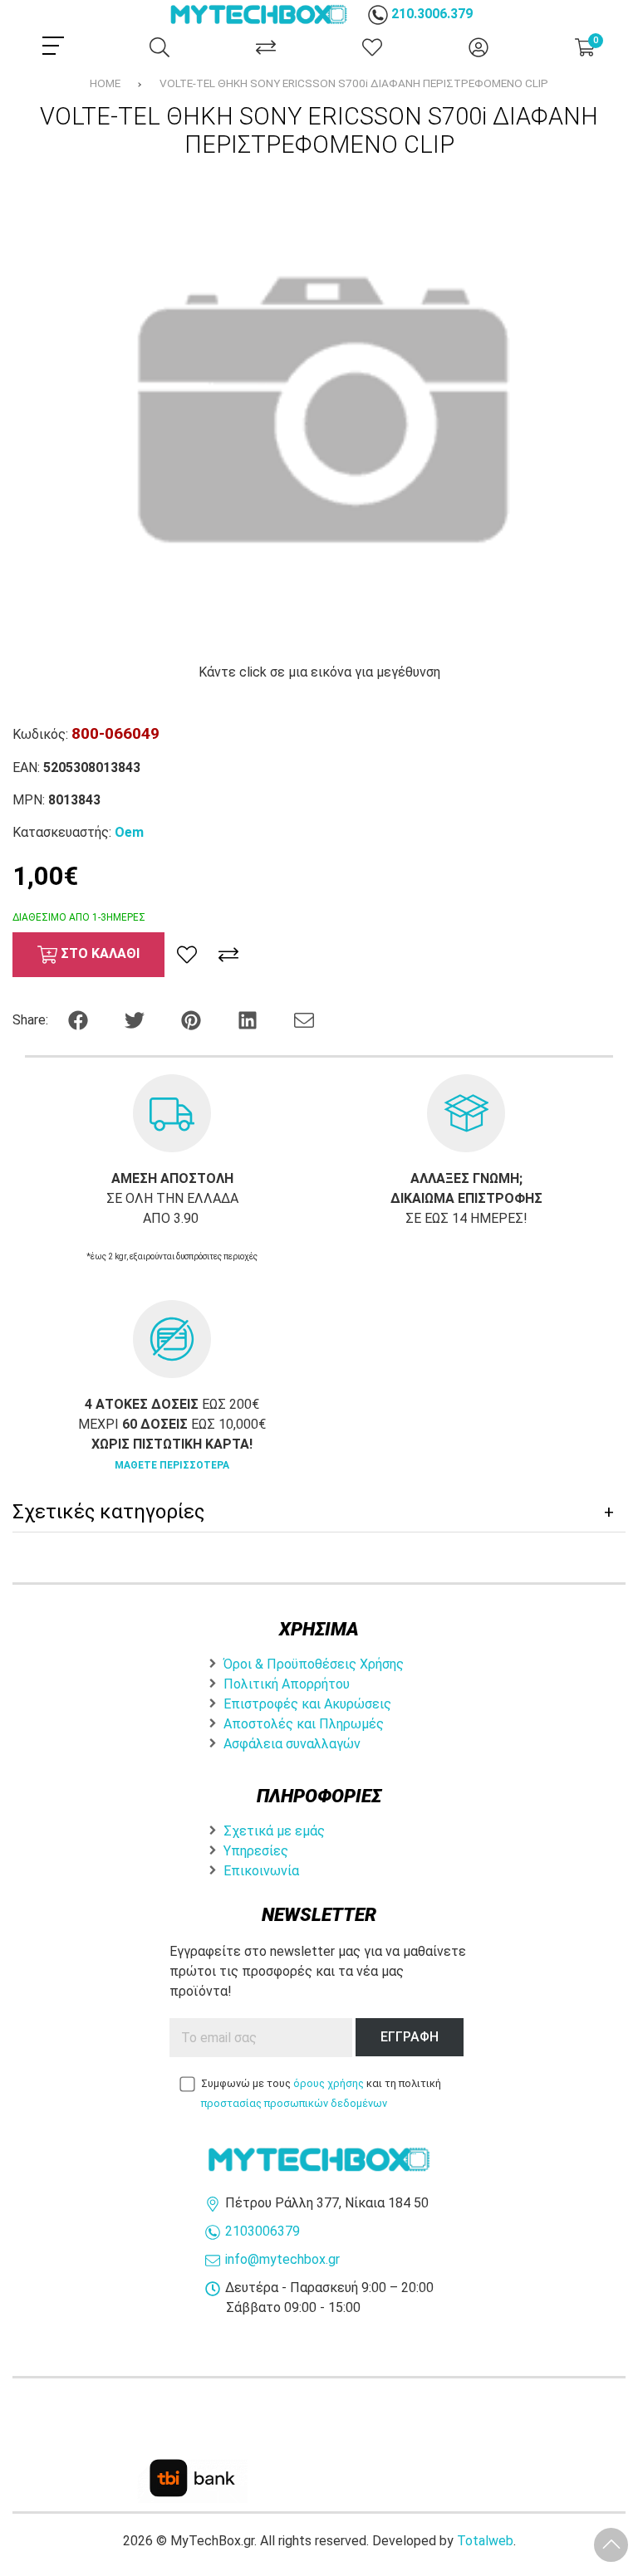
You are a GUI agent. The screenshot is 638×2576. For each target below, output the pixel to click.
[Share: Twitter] (136, 1019)
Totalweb (485, 2541)
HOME (105, 83)
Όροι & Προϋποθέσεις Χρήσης (314, 1664)
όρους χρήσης (329, 2083)
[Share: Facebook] (80, 1019)
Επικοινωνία (261, 1871)
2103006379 (263, 2231)
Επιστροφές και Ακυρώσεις (307, 1704)
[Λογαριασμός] (478, 47)
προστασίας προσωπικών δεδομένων (294, 2103)
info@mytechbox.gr (282, 2259)
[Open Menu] (53, 46)
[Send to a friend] (304, 1019)
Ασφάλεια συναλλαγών (292, 1744)
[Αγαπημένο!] (187, 955)
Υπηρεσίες (256, 1851)
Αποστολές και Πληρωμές (304, 1724)
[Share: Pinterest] (193, 1019)
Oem (129, 832)
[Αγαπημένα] (372, 47)
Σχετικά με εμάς (274, 1831)
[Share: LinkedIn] (249, 1019)
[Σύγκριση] (266, 47)
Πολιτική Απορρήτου (287, 1684)
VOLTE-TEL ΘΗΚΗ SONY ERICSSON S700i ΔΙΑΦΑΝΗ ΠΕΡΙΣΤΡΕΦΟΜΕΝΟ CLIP (354, 83)
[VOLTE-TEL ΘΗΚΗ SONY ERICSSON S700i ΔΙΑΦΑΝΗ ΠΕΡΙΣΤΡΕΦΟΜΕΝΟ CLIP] (319, 411)
